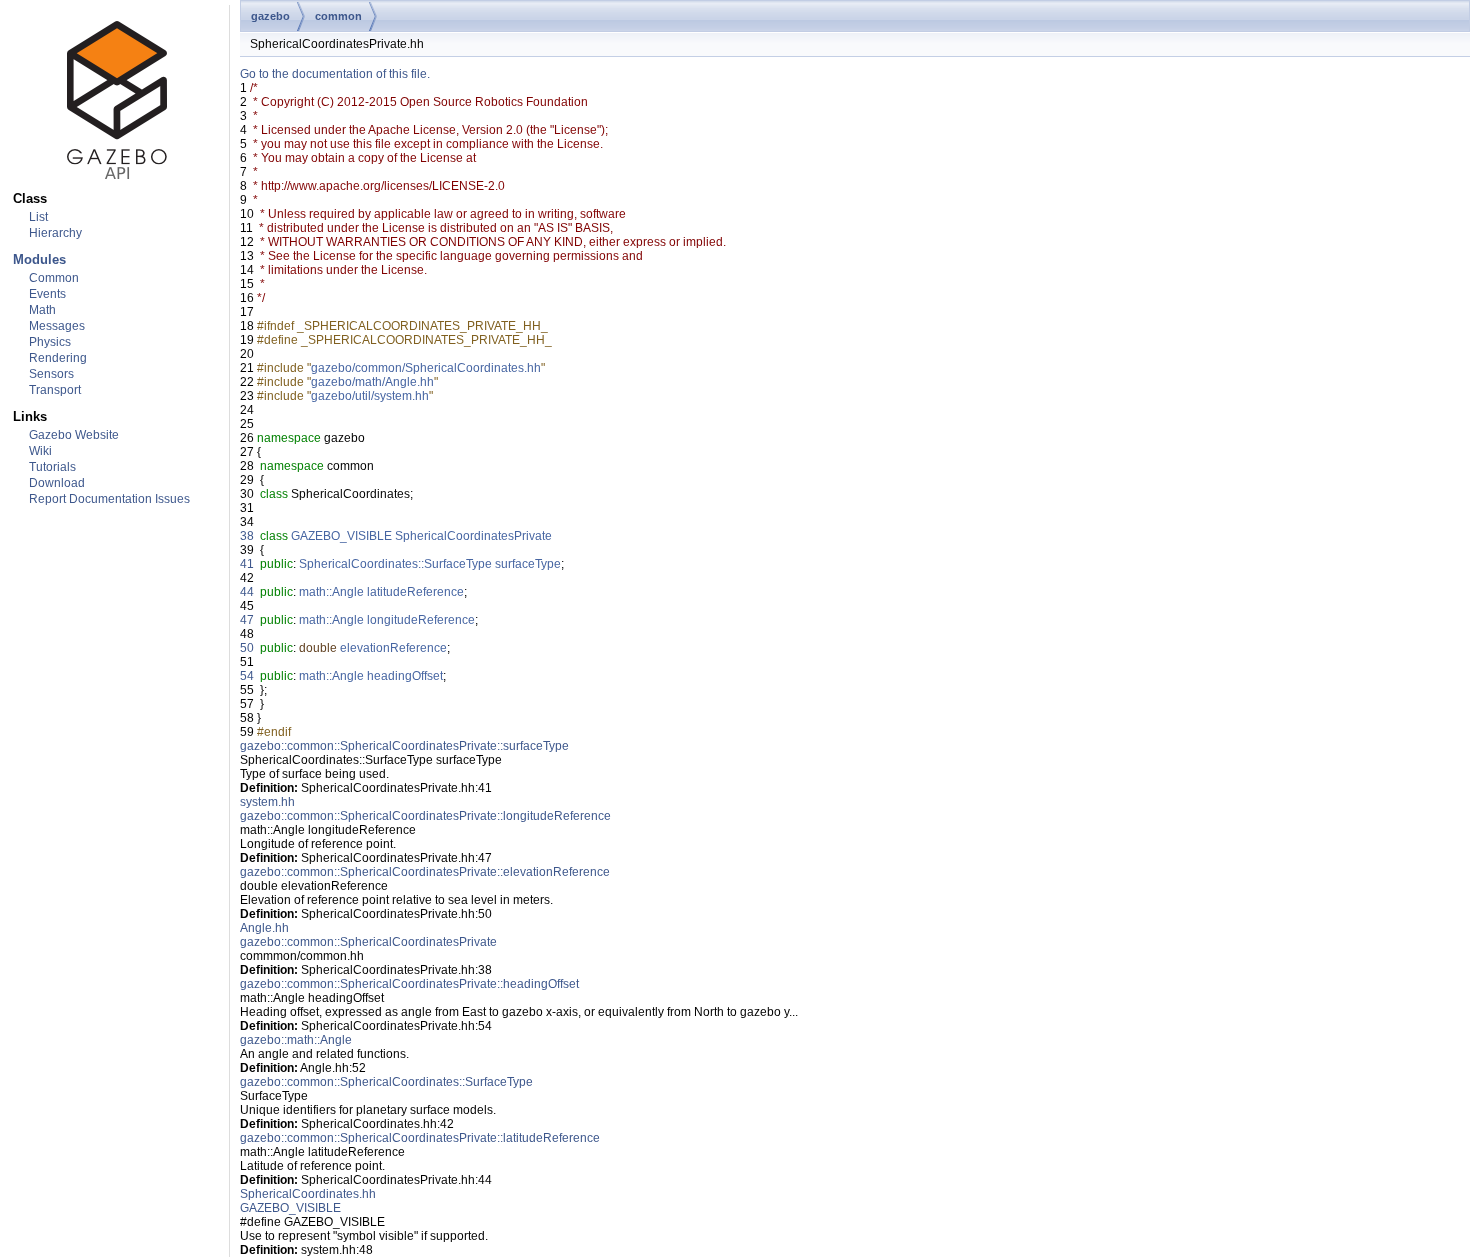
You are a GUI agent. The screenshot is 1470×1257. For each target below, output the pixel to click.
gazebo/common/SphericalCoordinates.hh (426, 368)
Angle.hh (264, 928)
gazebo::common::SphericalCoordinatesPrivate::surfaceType (404, 746)
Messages (57, 326)
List (38, 217)
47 (247, 620)
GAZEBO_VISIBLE (341, 536)
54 (247, 676)
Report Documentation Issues (109, 499)
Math (42, 310)
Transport (55, 390)
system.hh (267, 802)
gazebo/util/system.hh (370, 396)
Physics (50, 342)
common (338, 16)
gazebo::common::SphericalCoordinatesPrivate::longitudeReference (425, 816)
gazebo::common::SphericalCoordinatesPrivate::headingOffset (409, 984)
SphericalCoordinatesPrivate (473, 536)
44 (247, 592)
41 (247, 564)
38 (247, 536)
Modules (39, 259)
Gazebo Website (74, 435)
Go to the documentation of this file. (335, 74)
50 (247, 648)
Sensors (51, 374)
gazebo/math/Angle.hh (372, 382)
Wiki (40, 451)
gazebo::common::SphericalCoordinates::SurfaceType (386, 1082)
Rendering (58, 358)
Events (47, 294)
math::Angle (331, 592)
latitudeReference (415, 592)
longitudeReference (421, 620)
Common (54, 278)
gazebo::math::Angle (296, 1040)
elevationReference (393, 648)
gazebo (270, 16)
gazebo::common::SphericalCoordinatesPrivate (368, 942)
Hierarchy (55, 233)
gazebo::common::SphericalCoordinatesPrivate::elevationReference (425, 872)
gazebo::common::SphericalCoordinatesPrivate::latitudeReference (420, 1138)
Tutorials (52, 467)
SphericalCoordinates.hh (308, 1194)
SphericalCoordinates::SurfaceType (395, 564)
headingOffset (405, 676)
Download (57, 483)
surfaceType (528, 564)
